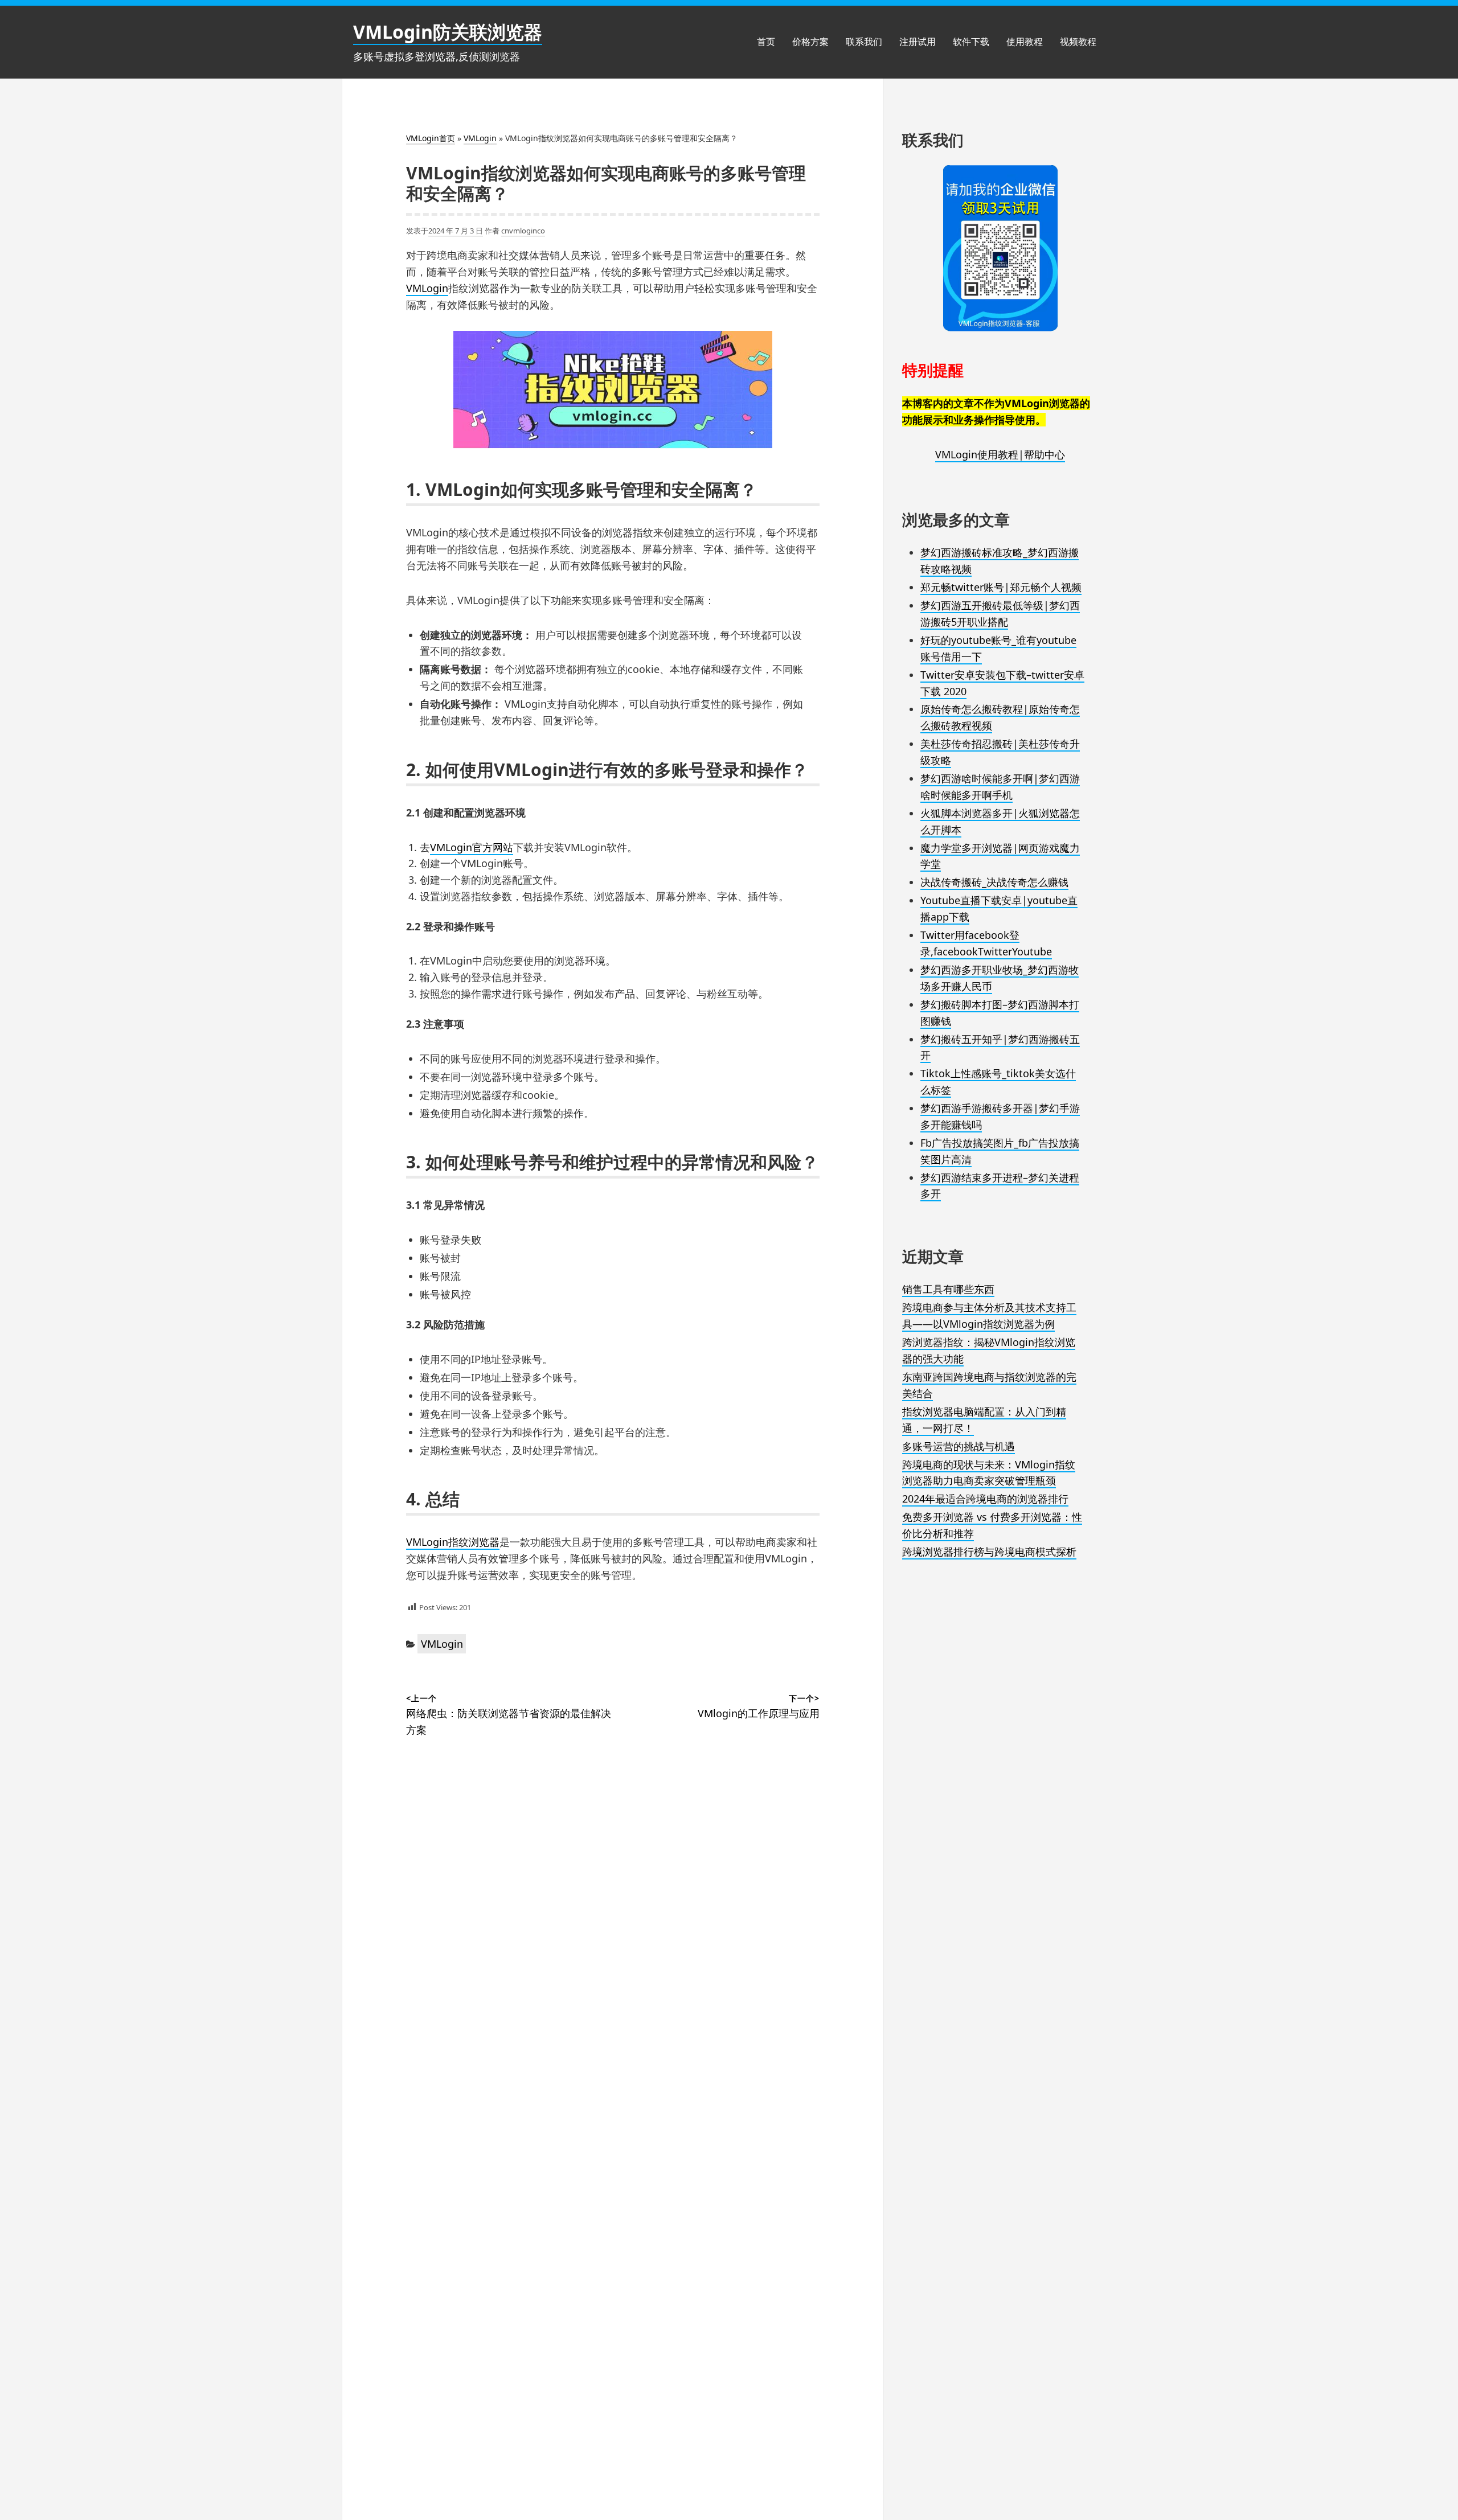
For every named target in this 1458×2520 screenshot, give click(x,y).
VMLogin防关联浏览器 (448, 32)
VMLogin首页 (431, 138)
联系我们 (864, 42)
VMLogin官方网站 (472, 847)
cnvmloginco (523, 231)
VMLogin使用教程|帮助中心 (1000, 454)
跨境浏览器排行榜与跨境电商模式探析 (989, 1552)
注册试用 (918, 42)
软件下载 (971, 42)
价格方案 (810, 42)
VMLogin (480, 138)
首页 (766, 42)
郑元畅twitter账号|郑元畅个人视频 (1001, 587)
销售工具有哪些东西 (948, 1289)
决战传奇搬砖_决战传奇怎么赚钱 (994, 882)
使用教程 (1025, 42)
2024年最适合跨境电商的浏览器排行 (985, 1499)
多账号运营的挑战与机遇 (959, 1446)
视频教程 (1078, 42)
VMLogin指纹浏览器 (453, 1542)
